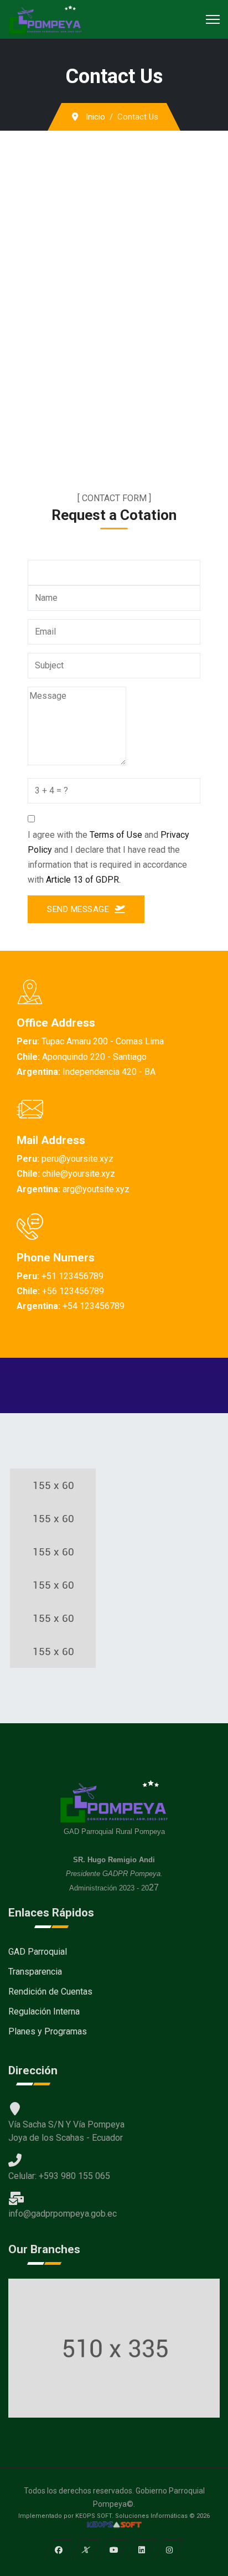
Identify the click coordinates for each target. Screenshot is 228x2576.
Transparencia (35, 1972)
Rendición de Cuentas (50, 1992)
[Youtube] (114, 2549)
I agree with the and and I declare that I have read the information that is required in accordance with (108, 857)
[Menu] (213, 19)
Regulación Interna (44, 2011)
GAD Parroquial (38, 1952)
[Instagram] (170, 2549)
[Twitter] (87, 2549)
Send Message (79, 909)
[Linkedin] (142, 2549)
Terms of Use (116, 835)
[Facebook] (59, 2549)
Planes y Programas (48, 2031)
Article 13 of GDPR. (83, 880)
